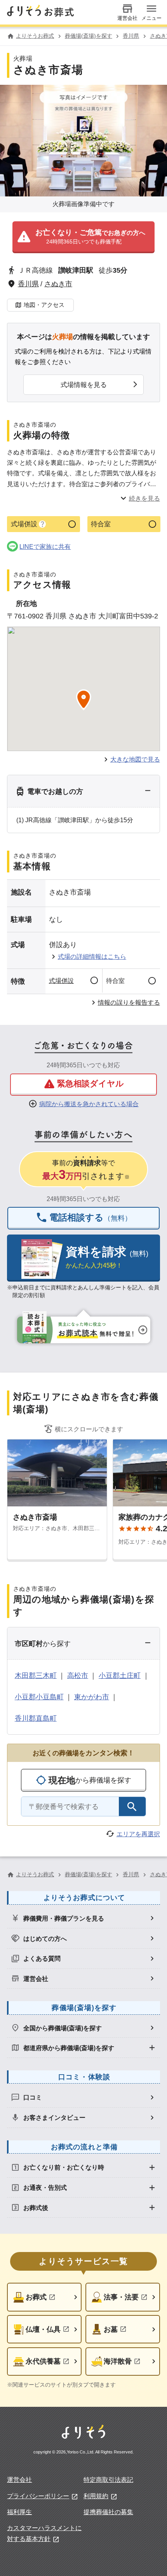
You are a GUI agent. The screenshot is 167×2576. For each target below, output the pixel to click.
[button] (84, 237)
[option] (83, 1918)
